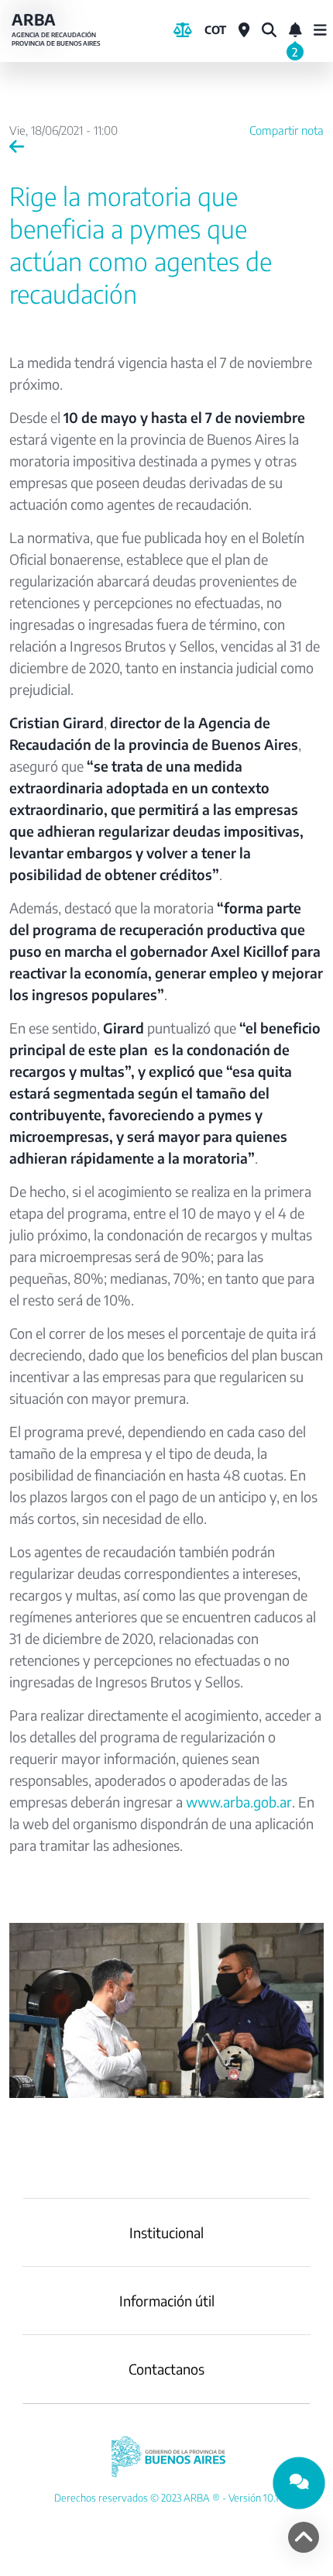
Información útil (167, 2301)
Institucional (166, 2232)
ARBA (56, 29)
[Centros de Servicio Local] (244, 30)
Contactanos (166, 2369)
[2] (295, 30)
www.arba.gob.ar (239, 1802)
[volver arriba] (304, 2537)
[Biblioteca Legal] (183, 30)
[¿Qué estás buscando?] (269, 30)
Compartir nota (287, 130)
